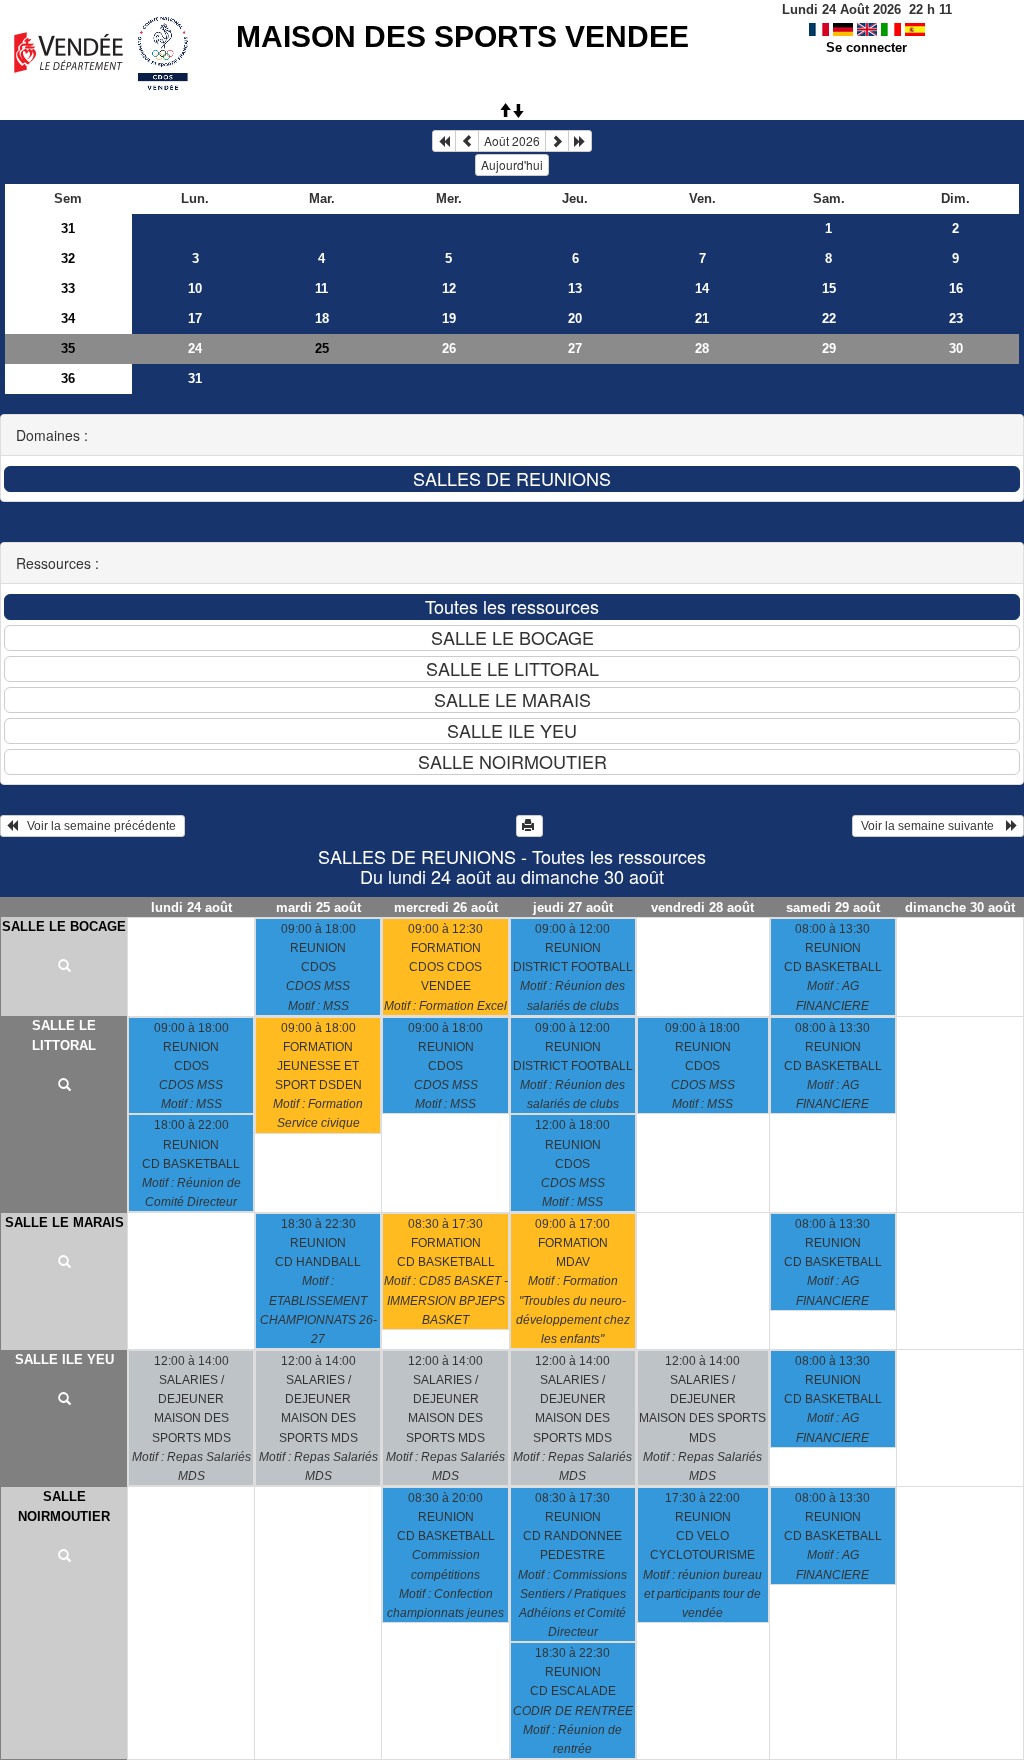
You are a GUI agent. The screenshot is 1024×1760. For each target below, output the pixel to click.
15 (829, 288)
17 (195, 318)
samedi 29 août (833, 907)
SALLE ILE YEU (64, 1359)
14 (702, 288)
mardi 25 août (318, 907)
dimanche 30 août (960, 907)
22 (829, 318)
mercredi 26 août (446, 907)
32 (68, 258)
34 (68, 318)
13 (575, 288)
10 (195, 288)
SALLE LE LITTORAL (64, 1035)
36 (68, 378)
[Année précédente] (444, 141)
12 (449, 288)
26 (449, 348)
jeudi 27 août (573, 907)
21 (702, 318)
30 (956, 348)
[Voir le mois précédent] (467, 141)
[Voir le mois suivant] (557, 141)
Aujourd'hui (512, 164)
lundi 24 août (191, 907)
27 (575, 348)
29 (829, 348)
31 (68, 228)
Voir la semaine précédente (98, 826)
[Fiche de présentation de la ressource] (64, 967)
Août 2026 (512, 140)
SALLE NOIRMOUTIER (64, 1506)
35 (68, 348)
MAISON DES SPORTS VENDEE (462, 36)
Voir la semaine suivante (932, 826)
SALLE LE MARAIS (64, 1222)
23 (956, 318)
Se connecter (866, 47)
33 (68, 288)
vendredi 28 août (702, 907)
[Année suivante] (580, 141)
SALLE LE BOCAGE (64, 926)
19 (449, 318)
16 (956, 288)
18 (322, 318)
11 (321, 288)
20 (575, 318)
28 (702, 348)
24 (195, 348)
